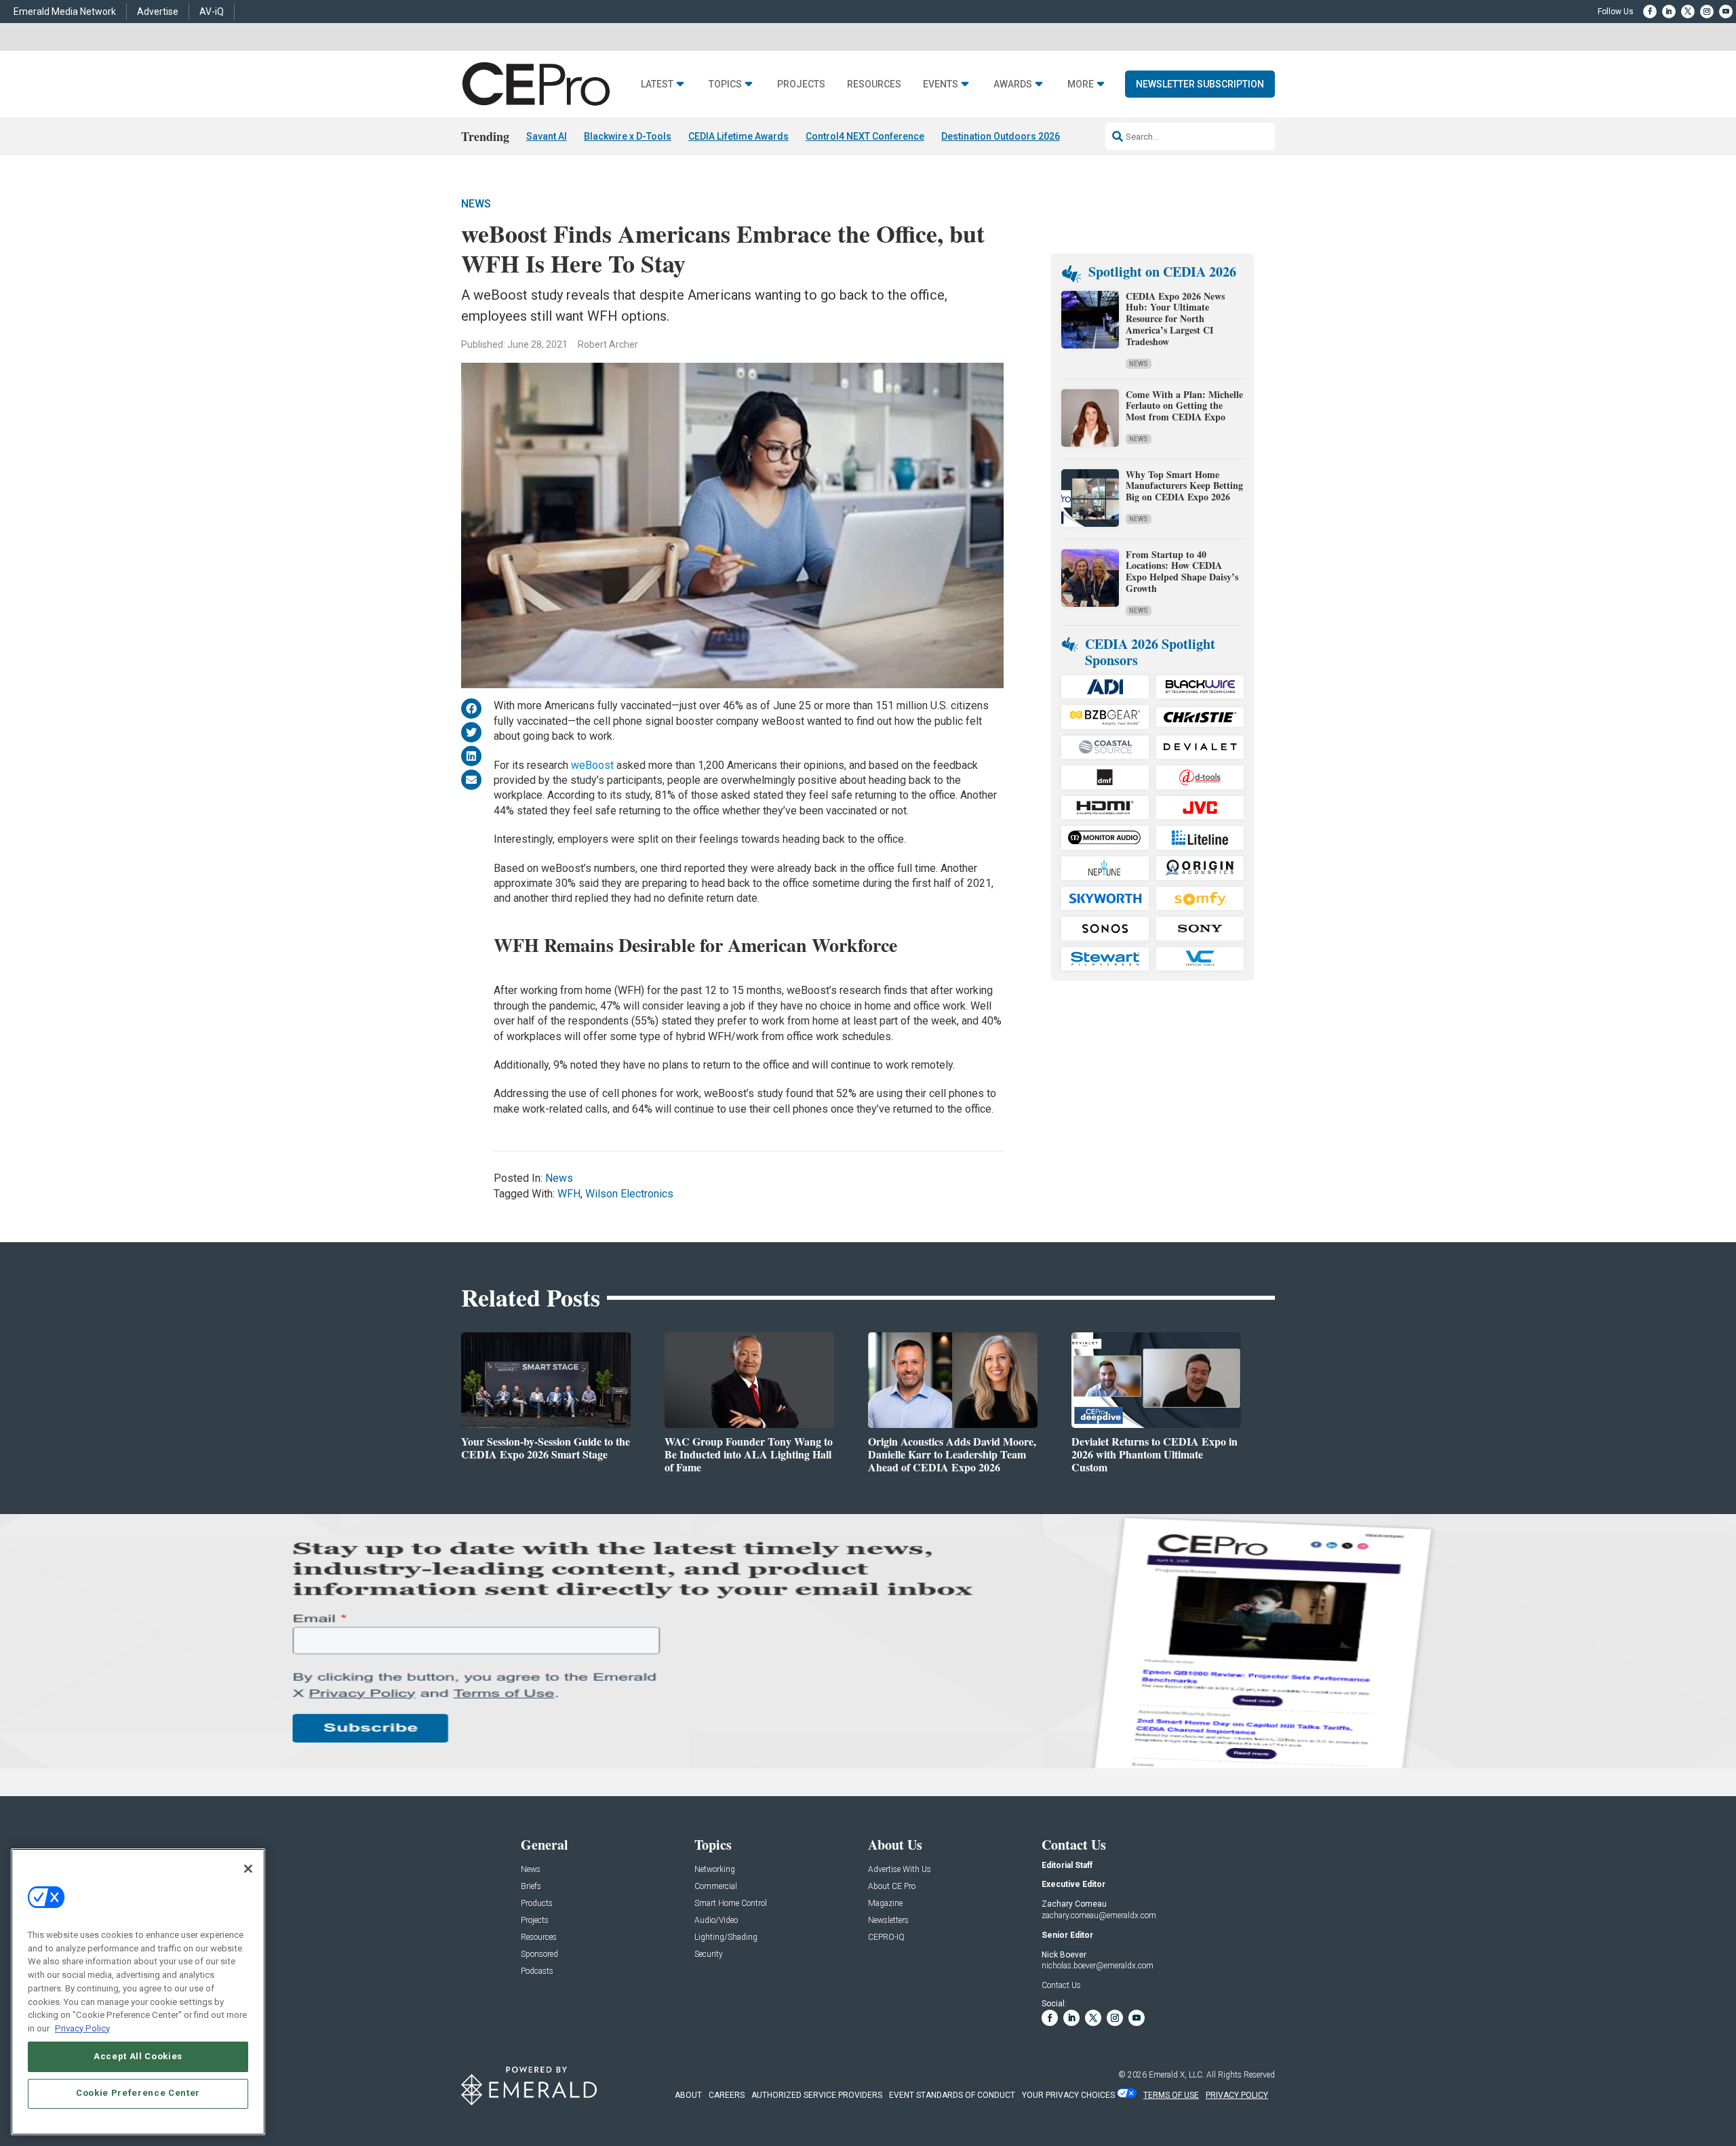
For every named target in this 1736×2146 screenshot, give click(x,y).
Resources (874, 84)
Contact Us (1061, 1985)
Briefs (531, 1887)
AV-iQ (212, 12)
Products (537, 1904)
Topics (725, 84)
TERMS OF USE (1171, 2095)
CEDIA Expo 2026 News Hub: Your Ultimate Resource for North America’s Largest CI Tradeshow (1175, 319)
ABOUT (688, 2095)
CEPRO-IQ (886, 1938)
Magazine (885, 1904)
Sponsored (539, 1954)
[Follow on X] (1688, 12)
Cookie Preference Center (138, 2093)
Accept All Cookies (138, 2056)
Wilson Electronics (629, 1194)
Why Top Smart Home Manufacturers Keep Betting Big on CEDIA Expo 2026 (1184, 486)
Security (709, 1954)
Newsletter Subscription (1200, 84)
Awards (1013, 84)
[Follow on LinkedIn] (1669, 12)
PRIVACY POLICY (1237, 2095)
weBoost (592, 765)
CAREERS (727, 2095)
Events (941, 84)
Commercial (716, 1887)
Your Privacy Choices (1068, 2095)
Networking (715, 1870)
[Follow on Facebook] (1650, 12)
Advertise (158, 12)
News (476, 204)
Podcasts (537, 1971)
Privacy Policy (82, 2028)
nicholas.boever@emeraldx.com (1098, 1966)
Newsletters (888, 1921)
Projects (801, 84)
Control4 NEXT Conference (865, 136)
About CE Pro (892, 1887)
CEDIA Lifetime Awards (738, 136)
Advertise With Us (900, 1870)
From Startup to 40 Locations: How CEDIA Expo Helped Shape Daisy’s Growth (1182, 571)
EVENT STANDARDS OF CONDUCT (952, 2095)
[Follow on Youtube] (1726, 12)
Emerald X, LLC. (1177, 2075)
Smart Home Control (731, 1904)
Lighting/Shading (726, 1938)
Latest (657, 84)
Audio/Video (716, 1921)
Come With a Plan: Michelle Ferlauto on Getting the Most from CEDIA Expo (1184, 406)
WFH (569, 1194)
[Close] (248, 1869)
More (1081, 84)
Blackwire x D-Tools (628, 136)
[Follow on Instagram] (1707, 12)
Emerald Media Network (65, 12)
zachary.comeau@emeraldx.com (1099, 1915)
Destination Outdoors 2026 (1001, 136)
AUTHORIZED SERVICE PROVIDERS (817, 2095)
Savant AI (547, 136)
